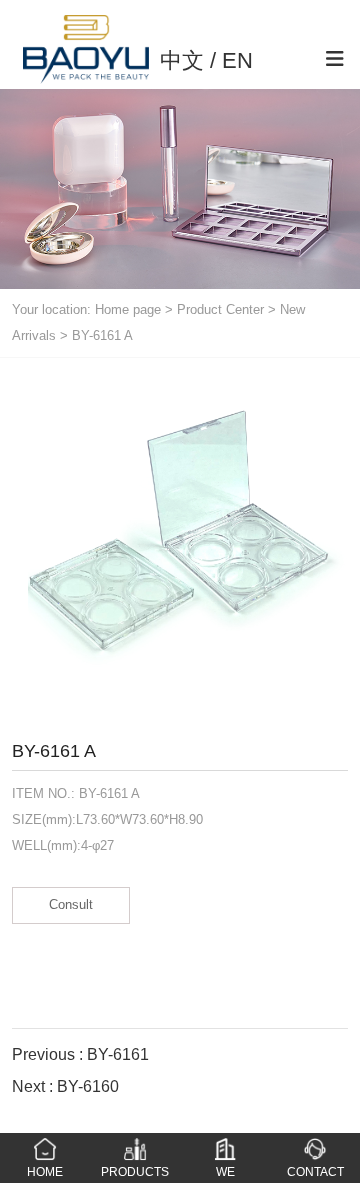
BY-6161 (118, 1054)
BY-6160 (88, 1086)
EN (237, 60)
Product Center (220, 309)
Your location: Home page (88, 309)
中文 (182, 60)
